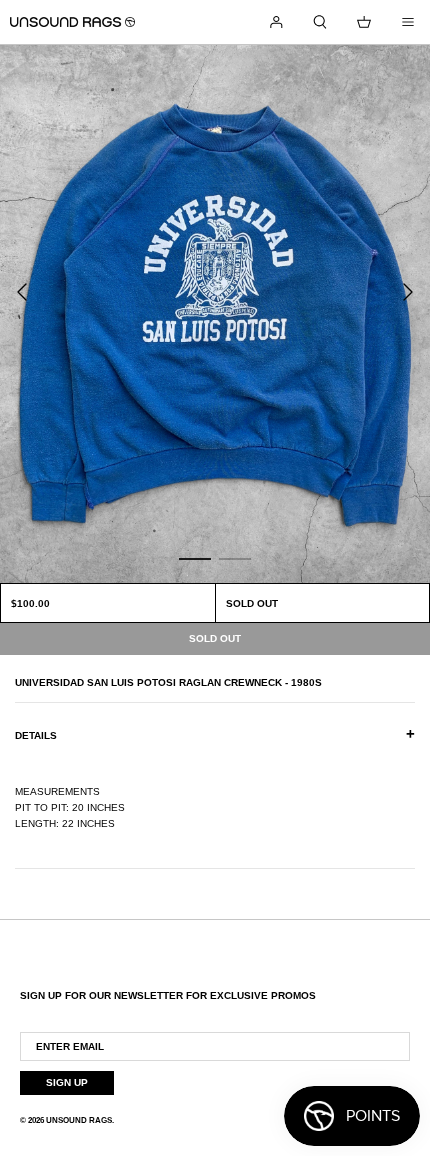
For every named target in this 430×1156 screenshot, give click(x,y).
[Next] (408, 292)
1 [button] (195, 558)
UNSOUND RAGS (79, 1120)
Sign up (67, 1082)
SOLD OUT (252, 603)
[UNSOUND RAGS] (72, 22)
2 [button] (235, 558)
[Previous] (22, 292)
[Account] (276, 22)
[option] (215, 314)
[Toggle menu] (408, 22)
